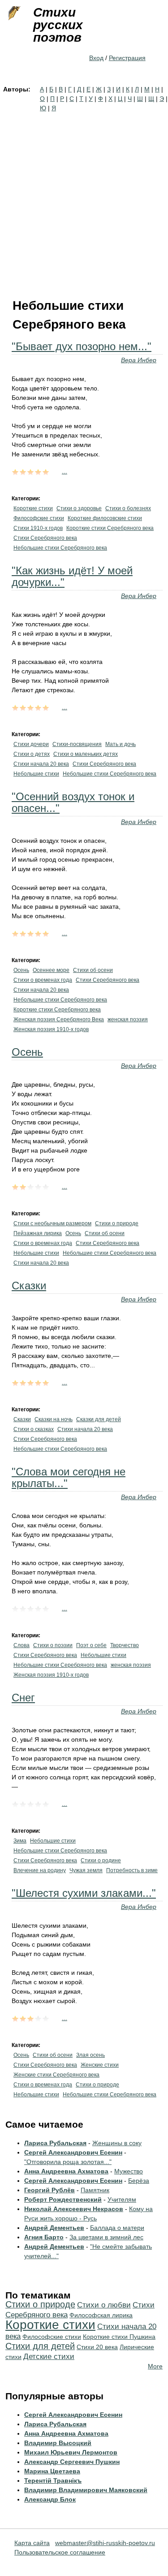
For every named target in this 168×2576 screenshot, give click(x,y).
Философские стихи (39, 518)
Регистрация (127, 58)
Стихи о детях (32, 754)
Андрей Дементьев (54, 2228)
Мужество (129, 2171)
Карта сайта (32, 2543)
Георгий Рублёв (50, 2190)
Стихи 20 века (97, 2347)
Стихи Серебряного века (45, 538)
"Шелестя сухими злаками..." (84, 1893)
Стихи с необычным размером (52, 1223)
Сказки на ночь (54, 1419)
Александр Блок (50, 2499)
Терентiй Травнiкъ (53, 2481)
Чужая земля (86, 1870)
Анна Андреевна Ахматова (66, 2171)
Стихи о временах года (43, 980)
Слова (22, 1645)
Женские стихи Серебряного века (56, 2075)
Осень (21, 970)
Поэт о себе (91, 1645)
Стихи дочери (31, 744)
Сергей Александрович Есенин (73, 2152)
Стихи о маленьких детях (86, 754)
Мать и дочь (121, 744)
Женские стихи (100, 2065)
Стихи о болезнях (128, 508)
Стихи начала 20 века (41, 764)
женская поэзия (128, 1019)
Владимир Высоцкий (58, 2443)
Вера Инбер (139, 360)
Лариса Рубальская (55, 2143)
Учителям (122, 2199)
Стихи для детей (40, 2346)
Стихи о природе (117, 1223)
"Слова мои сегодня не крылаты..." (69, 1477)
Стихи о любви (104, 2305)
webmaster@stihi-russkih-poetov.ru (105, 2543)
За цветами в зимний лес (106, 2237)
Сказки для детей (99, 1419)
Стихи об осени (93, 970)
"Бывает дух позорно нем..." (82, 346)
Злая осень (90, 2055)
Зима (20, 1841)
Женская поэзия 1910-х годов (51, 1029)
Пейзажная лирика (38, 1233)
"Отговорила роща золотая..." (68, 2162)
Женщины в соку (117, 2143)
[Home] (13, 13)
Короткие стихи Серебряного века (110, 528)
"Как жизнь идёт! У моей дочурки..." (72, 576)
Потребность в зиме (132, 1870)
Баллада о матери (117, 2228)
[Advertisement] (84, 202)
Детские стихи (49, 2357)
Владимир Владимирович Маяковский (86, 2490)
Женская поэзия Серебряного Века (59, 1019)
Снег (23, 1698)
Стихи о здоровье (79, 508)
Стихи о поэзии (53, 1645)
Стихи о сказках (34, 1429)
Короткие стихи (33, 508)
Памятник (95, 2190)
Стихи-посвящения (77, 744)
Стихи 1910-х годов (38, 528)
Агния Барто (44, 2237)
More (155, 2366)
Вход (96, 58)
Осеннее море (51, 970)
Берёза (139, 2181)
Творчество (125, 1645)
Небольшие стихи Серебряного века (60, 548)
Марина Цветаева (52, 2471)
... (65, 471)
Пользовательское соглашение (60, 2552)
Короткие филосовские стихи (105, 518)
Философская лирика (101, 2315)
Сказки (29, 1286)
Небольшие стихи (36, 774)
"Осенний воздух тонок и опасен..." (73, 802)
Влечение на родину (40, 1870)
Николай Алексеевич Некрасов (74, 2209)
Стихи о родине (101, 1860)
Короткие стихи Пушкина (119, 2337)
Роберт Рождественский (63, 2199)
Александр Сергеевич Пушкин (72, 2462)
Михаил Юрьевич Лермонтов (71, 2452)
